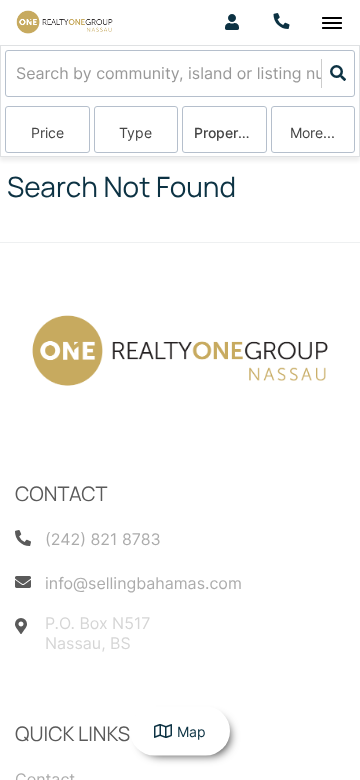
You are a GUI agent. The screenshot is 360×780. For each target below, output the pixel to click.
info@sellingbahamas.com (143, 583)
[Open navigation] (331, 23)
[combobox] (18, 73)
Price (47, 132)
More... (312, 132)
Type (135, 132)
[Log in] (231, 22)
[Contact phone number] (281, 22)
